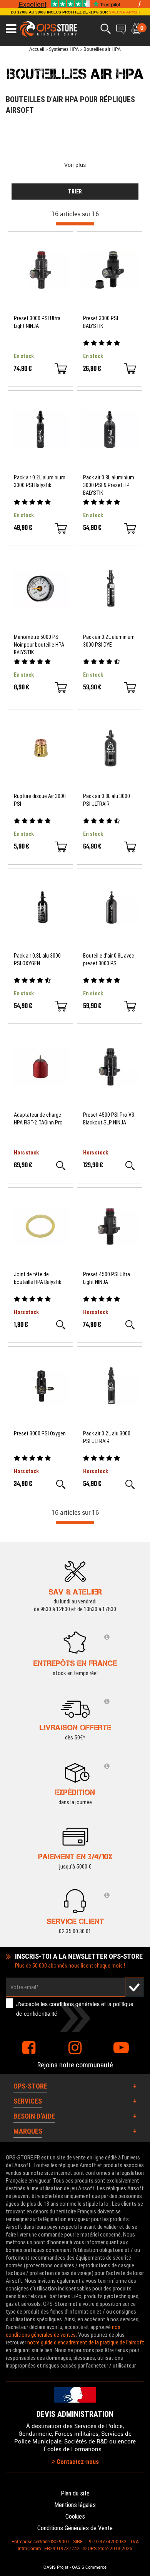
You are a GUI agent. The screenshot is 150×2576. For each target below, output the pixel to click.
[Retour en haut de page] (140, 1538)
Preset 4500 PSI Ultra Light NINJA (107, 1278)
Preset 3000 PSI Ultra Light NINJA (37, 322)
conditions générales (74, 2004)
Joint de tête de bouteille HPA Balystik (37, 1278)
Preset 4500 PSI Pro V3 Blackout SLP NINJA (109, 1119)
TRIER (75, 192)
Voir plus (75, 165)
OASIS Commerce (89, 2567)
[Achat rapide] (61, 369)
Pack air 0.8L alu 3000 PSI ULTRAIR (107, 800)
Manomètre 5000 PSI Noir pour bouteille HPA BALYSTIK (39, 645)
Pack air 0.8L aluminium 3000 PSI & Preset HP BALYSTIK (109, 485)
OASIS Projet (56, 2567)
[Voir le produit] (61, 1166)
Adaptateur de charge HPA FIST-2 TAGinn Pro (38, 1119)
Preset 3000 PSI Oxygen (40, 1433)
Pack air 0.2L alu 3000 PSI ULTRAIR (107, 1437)
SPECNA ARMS (123, 12)
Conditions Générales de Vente (75, 2528)
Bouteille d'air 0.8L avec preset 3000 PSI (109, 959)
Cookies (75, 2516)
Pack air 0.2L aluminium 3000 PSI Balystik (40, 481)
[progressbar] (75, 224)
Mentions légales (75, 2505)
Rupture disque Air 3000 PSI (40, 800)
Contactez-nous (77, 2462)
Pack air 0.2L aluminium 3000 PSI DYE (109, 641)
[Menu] (11, 29)
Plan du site (75, 2493)
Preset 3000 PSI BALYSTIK (101, 322)
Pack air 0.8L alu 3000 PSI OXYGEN (37, 959)
